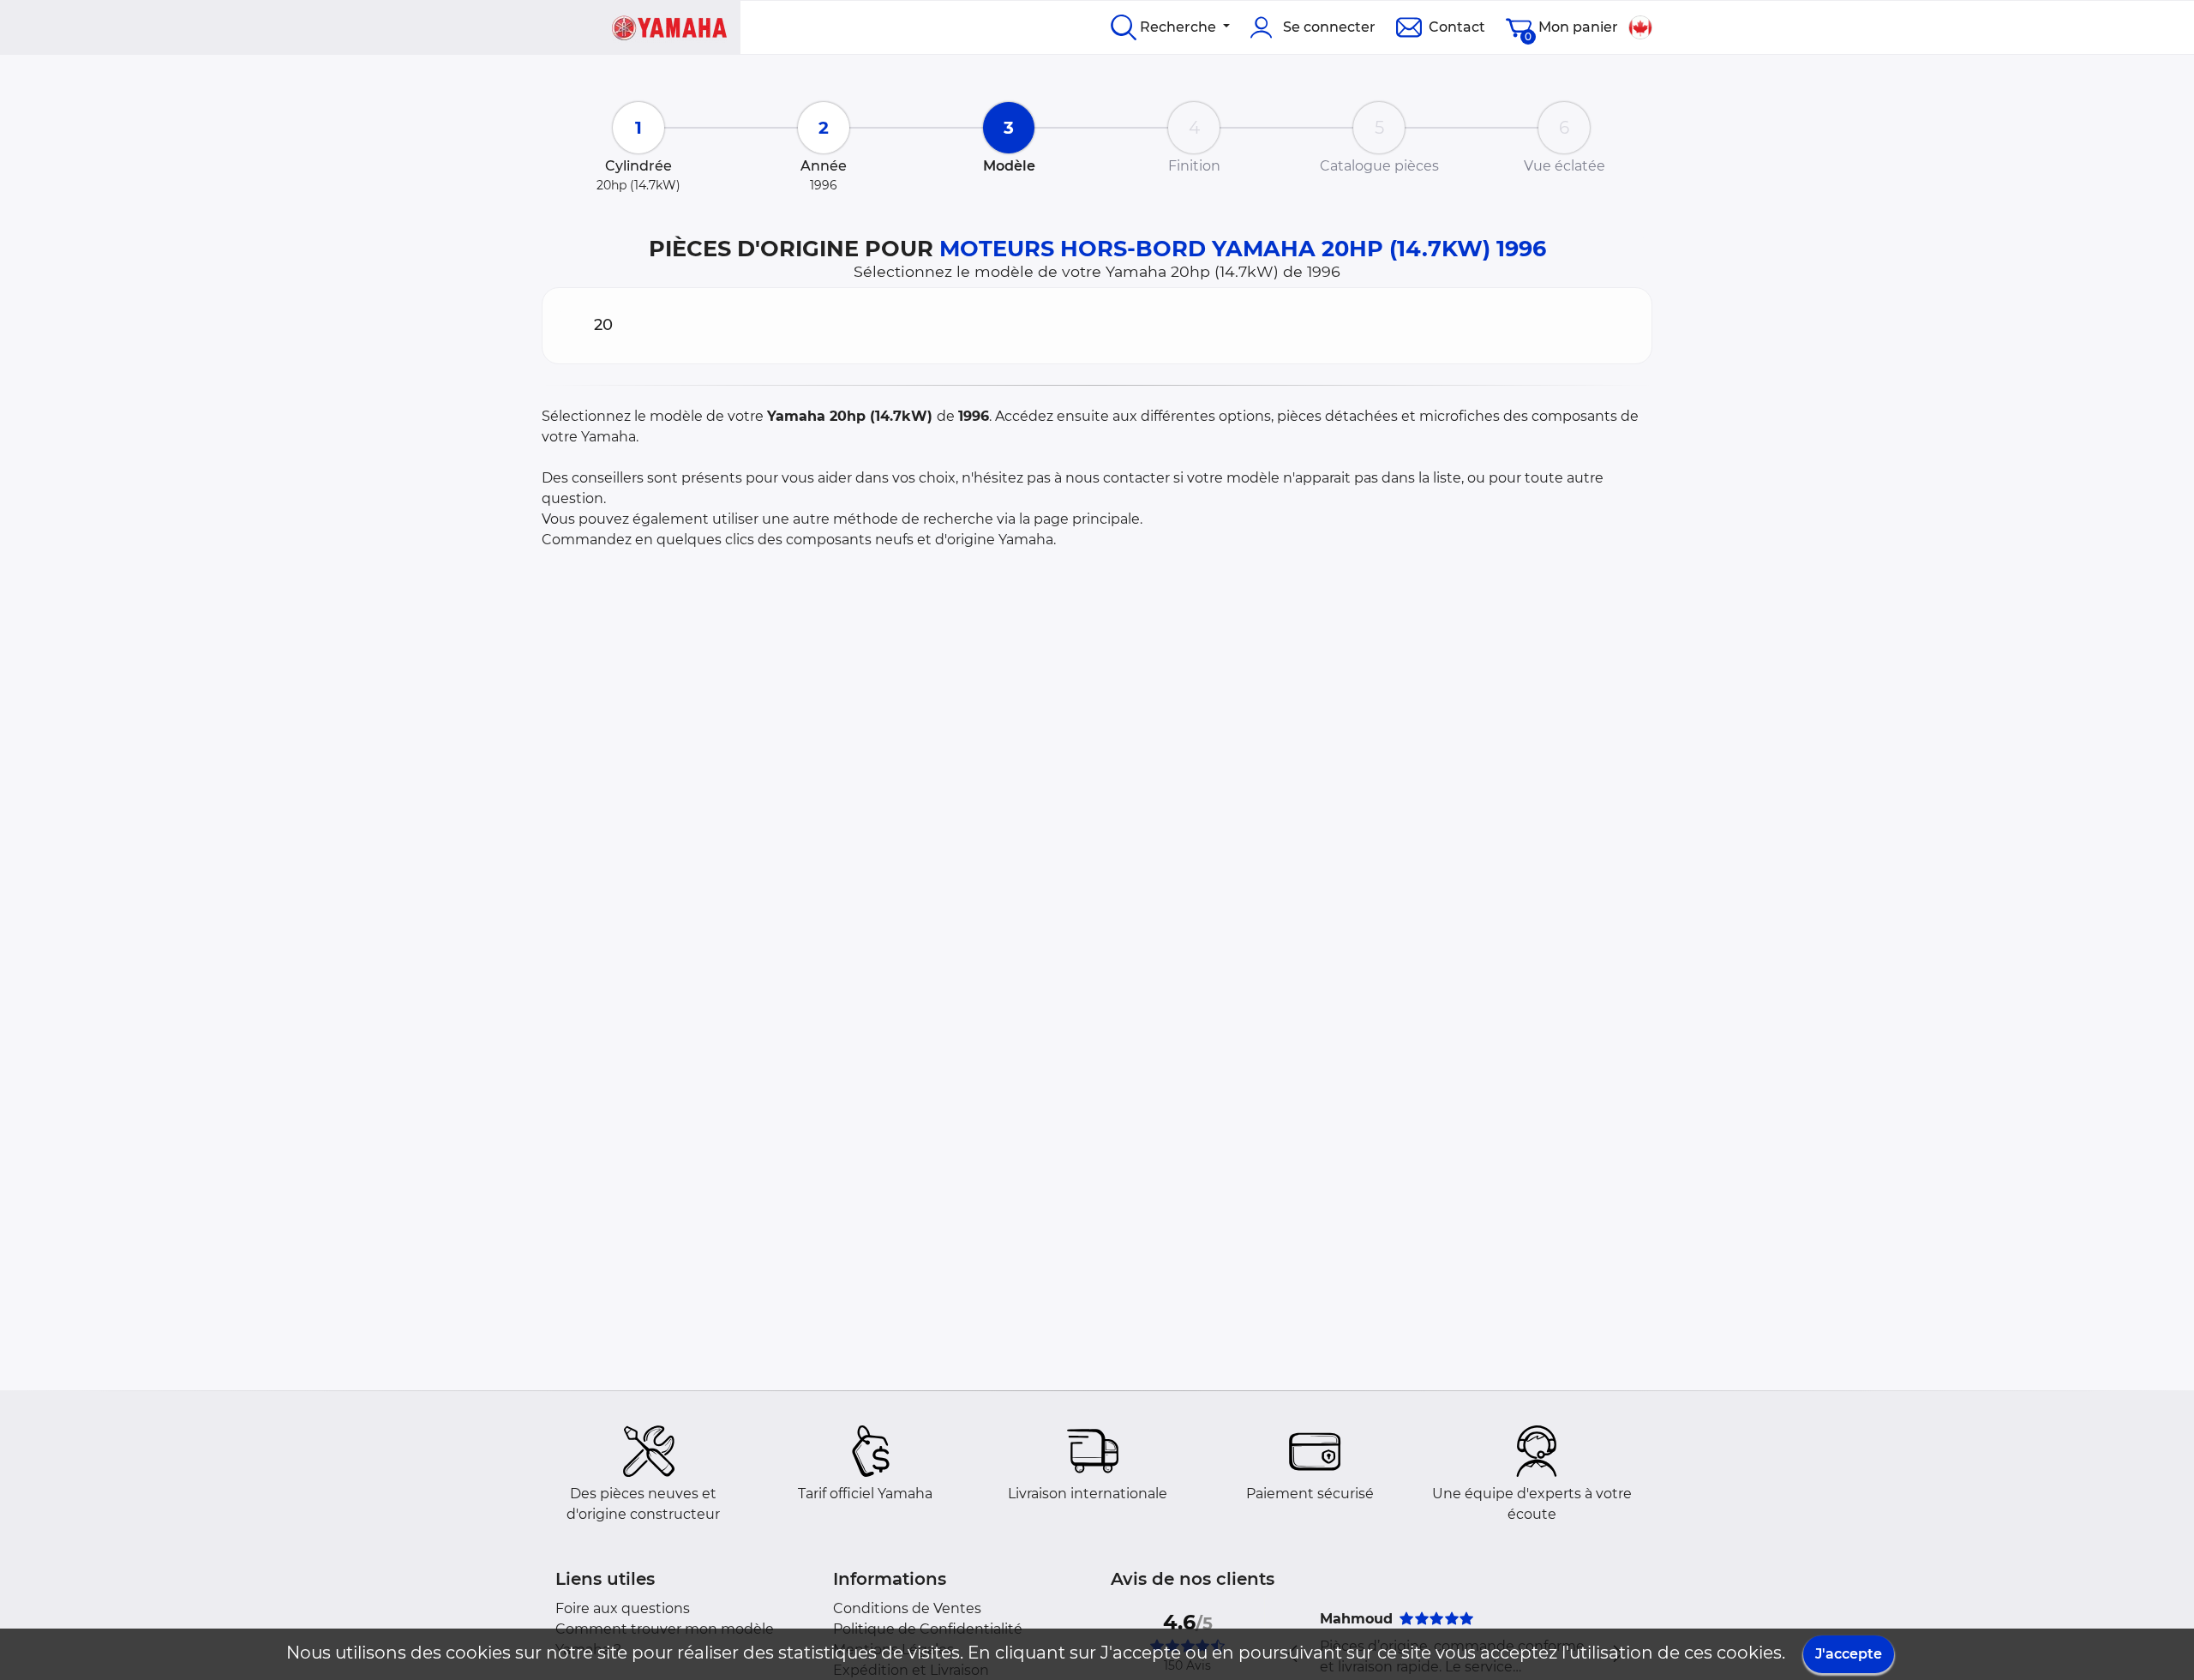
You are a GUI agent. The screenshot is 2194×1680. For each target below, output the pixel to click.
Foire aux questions (623, 1608)
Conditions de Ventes (907, 1608)
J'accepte (1849, 1654)
